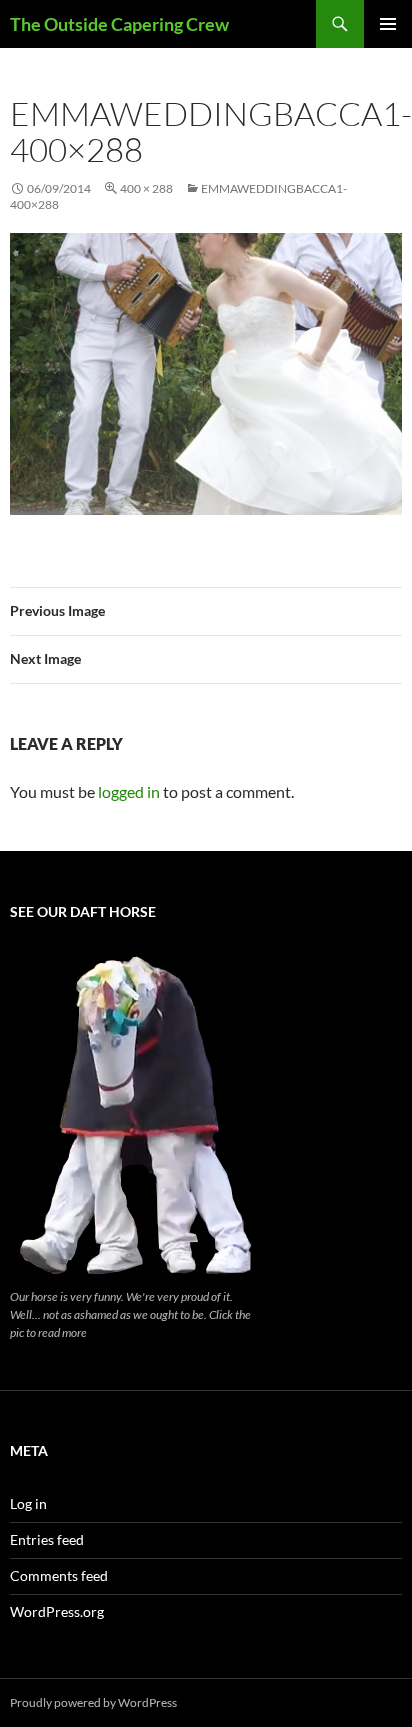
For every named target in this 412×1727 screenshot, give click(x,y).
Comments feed (59, 1575)
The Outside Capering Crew (119, 24)
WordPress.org (57, 1611)
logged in (129, 791)
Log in (28, 1503)
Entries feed (47, 1539)
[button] (206, 374)
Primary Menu (388, 24)
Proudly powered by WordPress (93, 1702)
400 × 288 (146, 188)
